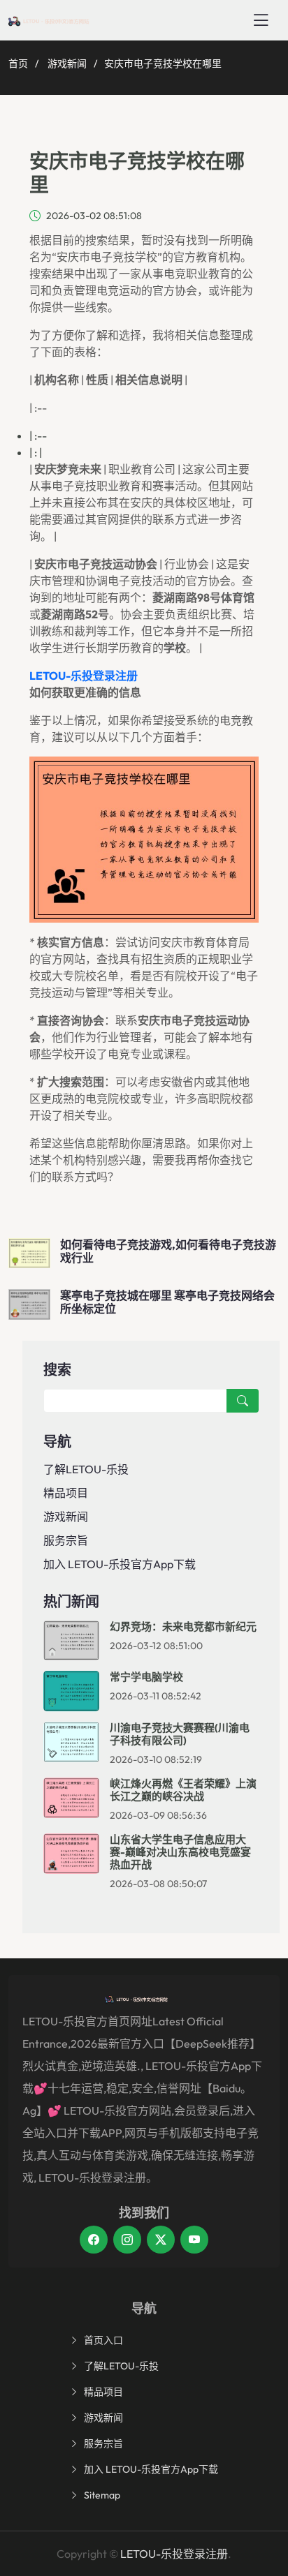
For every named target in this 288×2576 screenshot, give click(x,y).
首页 (18, 64)
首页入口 (103, 2340)
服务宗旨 (66, 1540)
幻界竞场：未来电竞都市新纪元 (183, 1626)
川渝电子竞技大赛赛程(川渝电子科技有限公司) (180, 1734)
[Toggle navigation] (261, 20)
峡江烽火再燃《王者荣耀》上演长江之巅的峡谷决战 (183, 1790)
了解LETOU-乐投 (86, 1469)
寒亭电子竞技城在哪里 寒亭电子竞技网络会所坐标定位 (167, 1302)
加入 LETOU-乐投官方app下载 (120, 1564)
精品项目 (66, 1493)
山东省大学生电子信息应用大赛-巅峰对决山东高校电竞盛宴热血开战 (180, 1852)
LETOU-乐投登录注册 (174, 2554)
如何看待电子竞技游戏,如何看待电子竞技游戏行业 (168, 1251)
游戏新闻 (67, 64)
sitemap (102, 2495)
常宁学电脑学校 (146, 1677)
